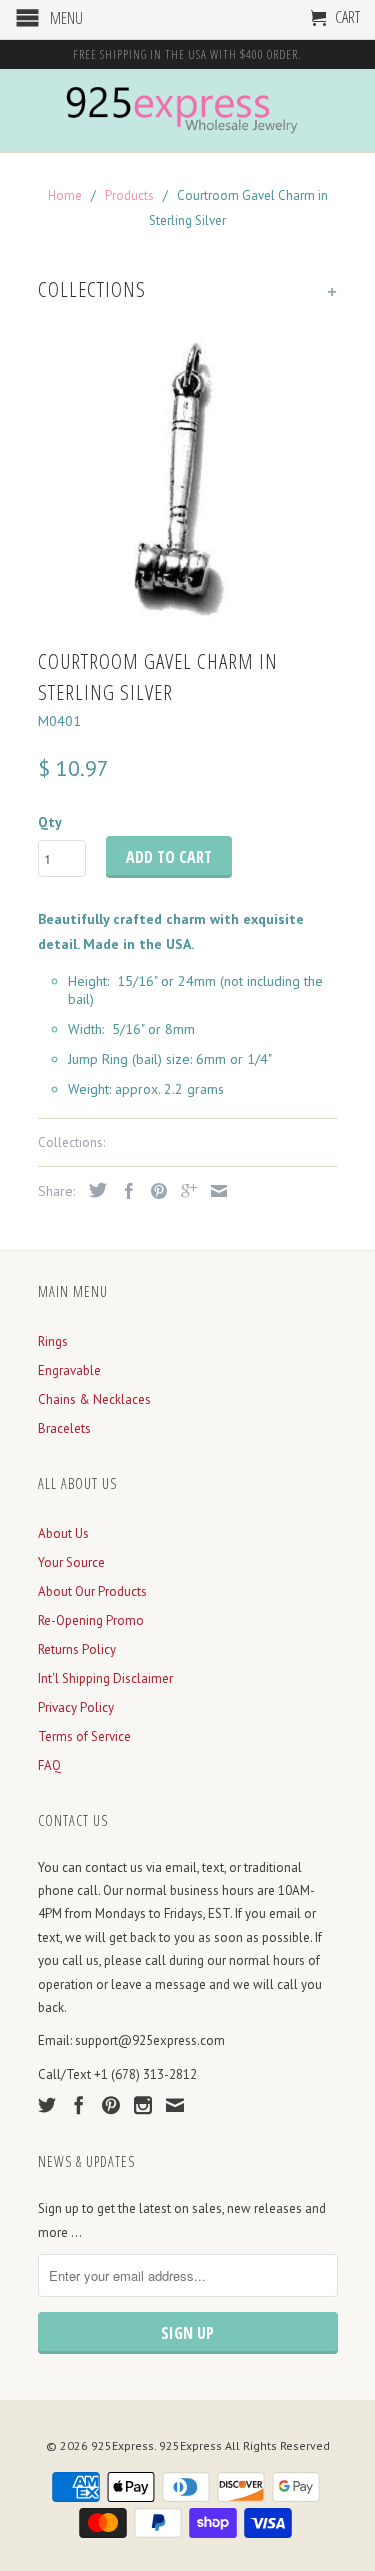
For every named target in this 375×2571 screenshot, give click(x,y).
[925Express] (188, 110)
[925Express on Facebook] (79, 2105)
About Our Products (92, 1591)
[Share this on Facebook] (124, 1191)
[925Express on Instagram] (143, 2105)
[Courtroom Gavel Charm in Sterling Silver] (188, 475)
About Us (63, 1533)
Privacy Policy (76, 1707)
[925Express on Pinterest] (111, 2105)
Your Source (71, 1562)
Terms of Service (84, 1736)
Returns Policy (77, 1649)
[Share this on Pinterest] (154, 1191)
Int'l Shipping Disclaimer (105, 1678)
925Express (122, 2445)
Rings (53, 1341)
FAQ (49, 1765)
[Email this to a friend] (214, 1191)
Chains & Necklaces (94, 1399)
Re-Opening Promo (91, 1620)
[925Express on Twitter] (47, 2105)
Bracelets (64, 1428)
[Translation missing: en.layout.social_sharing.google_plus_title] (184, 1191)
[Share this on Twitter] (93, 1190)
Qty (50, 822)
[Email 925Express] (175, 2105)
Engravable (69, 1370)
